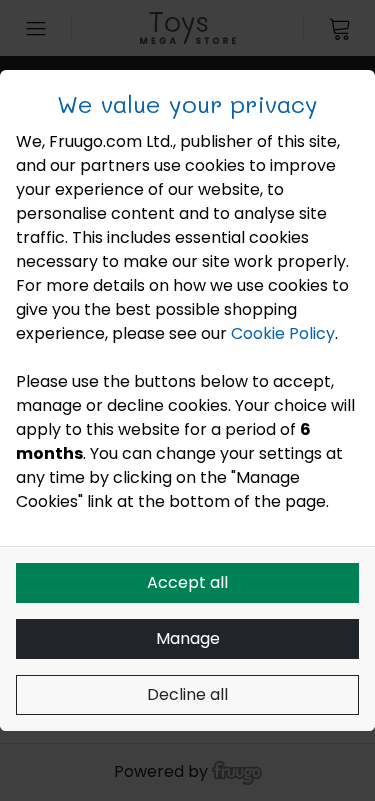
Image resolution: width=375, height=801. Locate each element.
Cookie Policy (283, 333)
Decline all (187, 694)
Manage (188, 638)
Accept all (187, 582)
